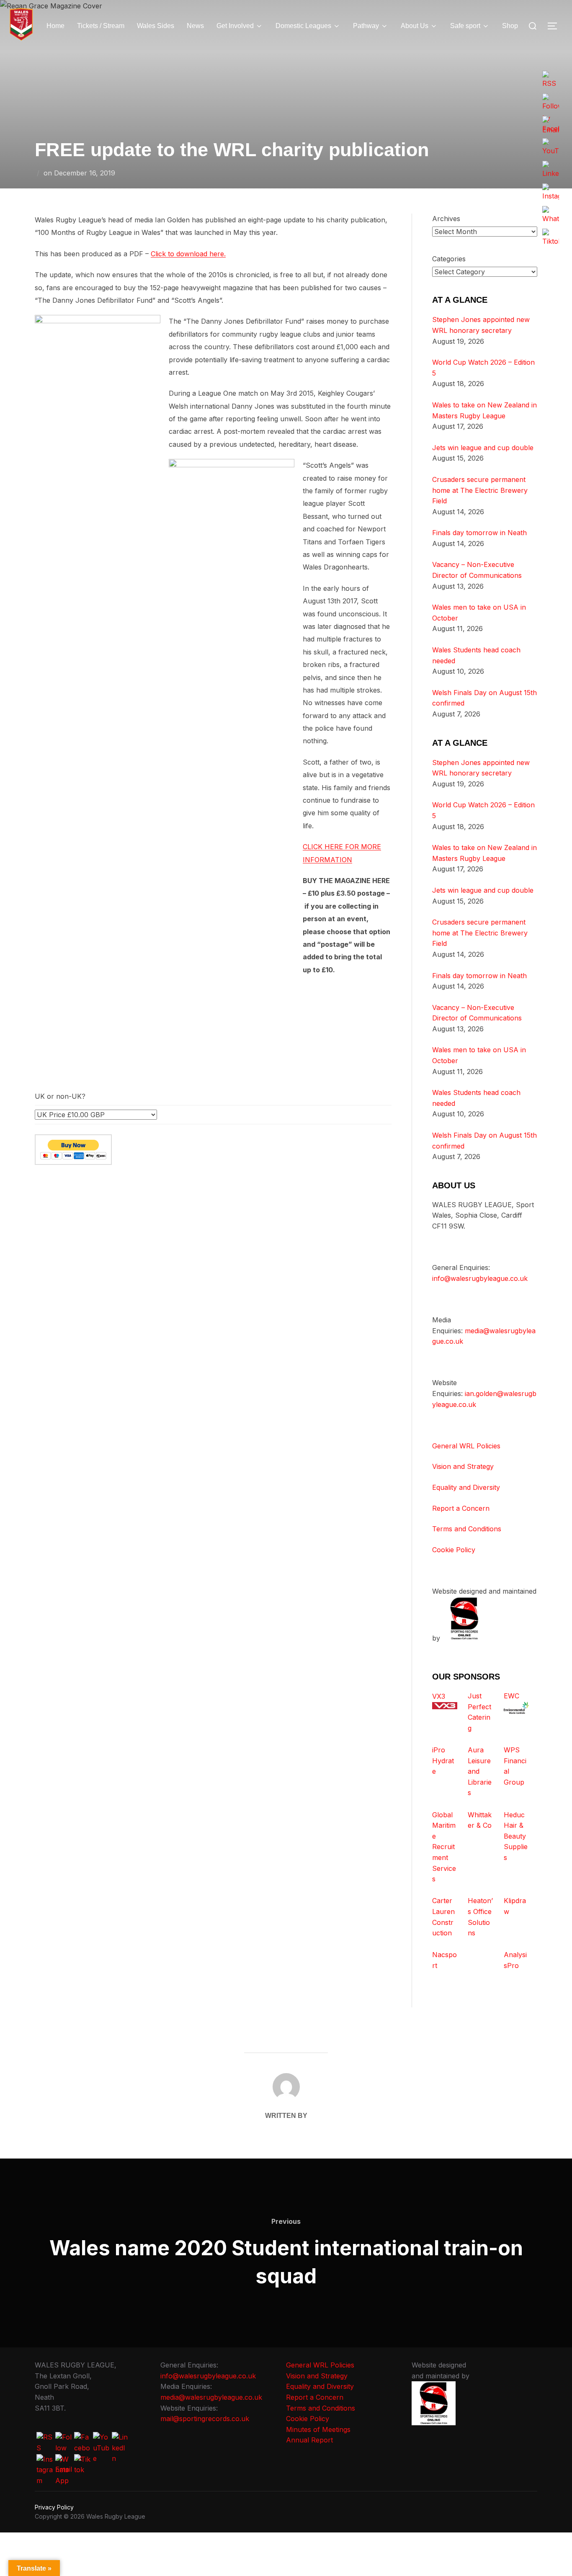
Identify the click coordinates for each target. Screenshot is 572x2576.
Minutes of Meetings (318, 2429)
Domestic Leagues (303, 26)
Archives (446, 219)
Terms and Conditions (467, 1529)
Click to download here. (188, 254)
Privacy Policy (54, 2507)
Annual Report (309, 2440)
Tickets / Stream (101, 26)
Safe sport (465, 26)
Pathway (366, 26)
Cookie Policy (454, 1550)
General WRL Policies (466, 1446)
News (195, 26)
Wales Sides (156, 26)
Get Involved (235, 26)
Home (55, 26)
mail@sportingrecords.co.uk (205, 2419)
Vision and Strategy (463, 1466)
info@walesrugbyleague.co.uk (480, 1278)
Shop (510, 26)
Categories (449, 259)
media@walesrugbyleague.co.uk (211, 2397)
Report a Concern (461, 1508)
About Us (415, 26)
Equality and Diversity (466, 1487)
